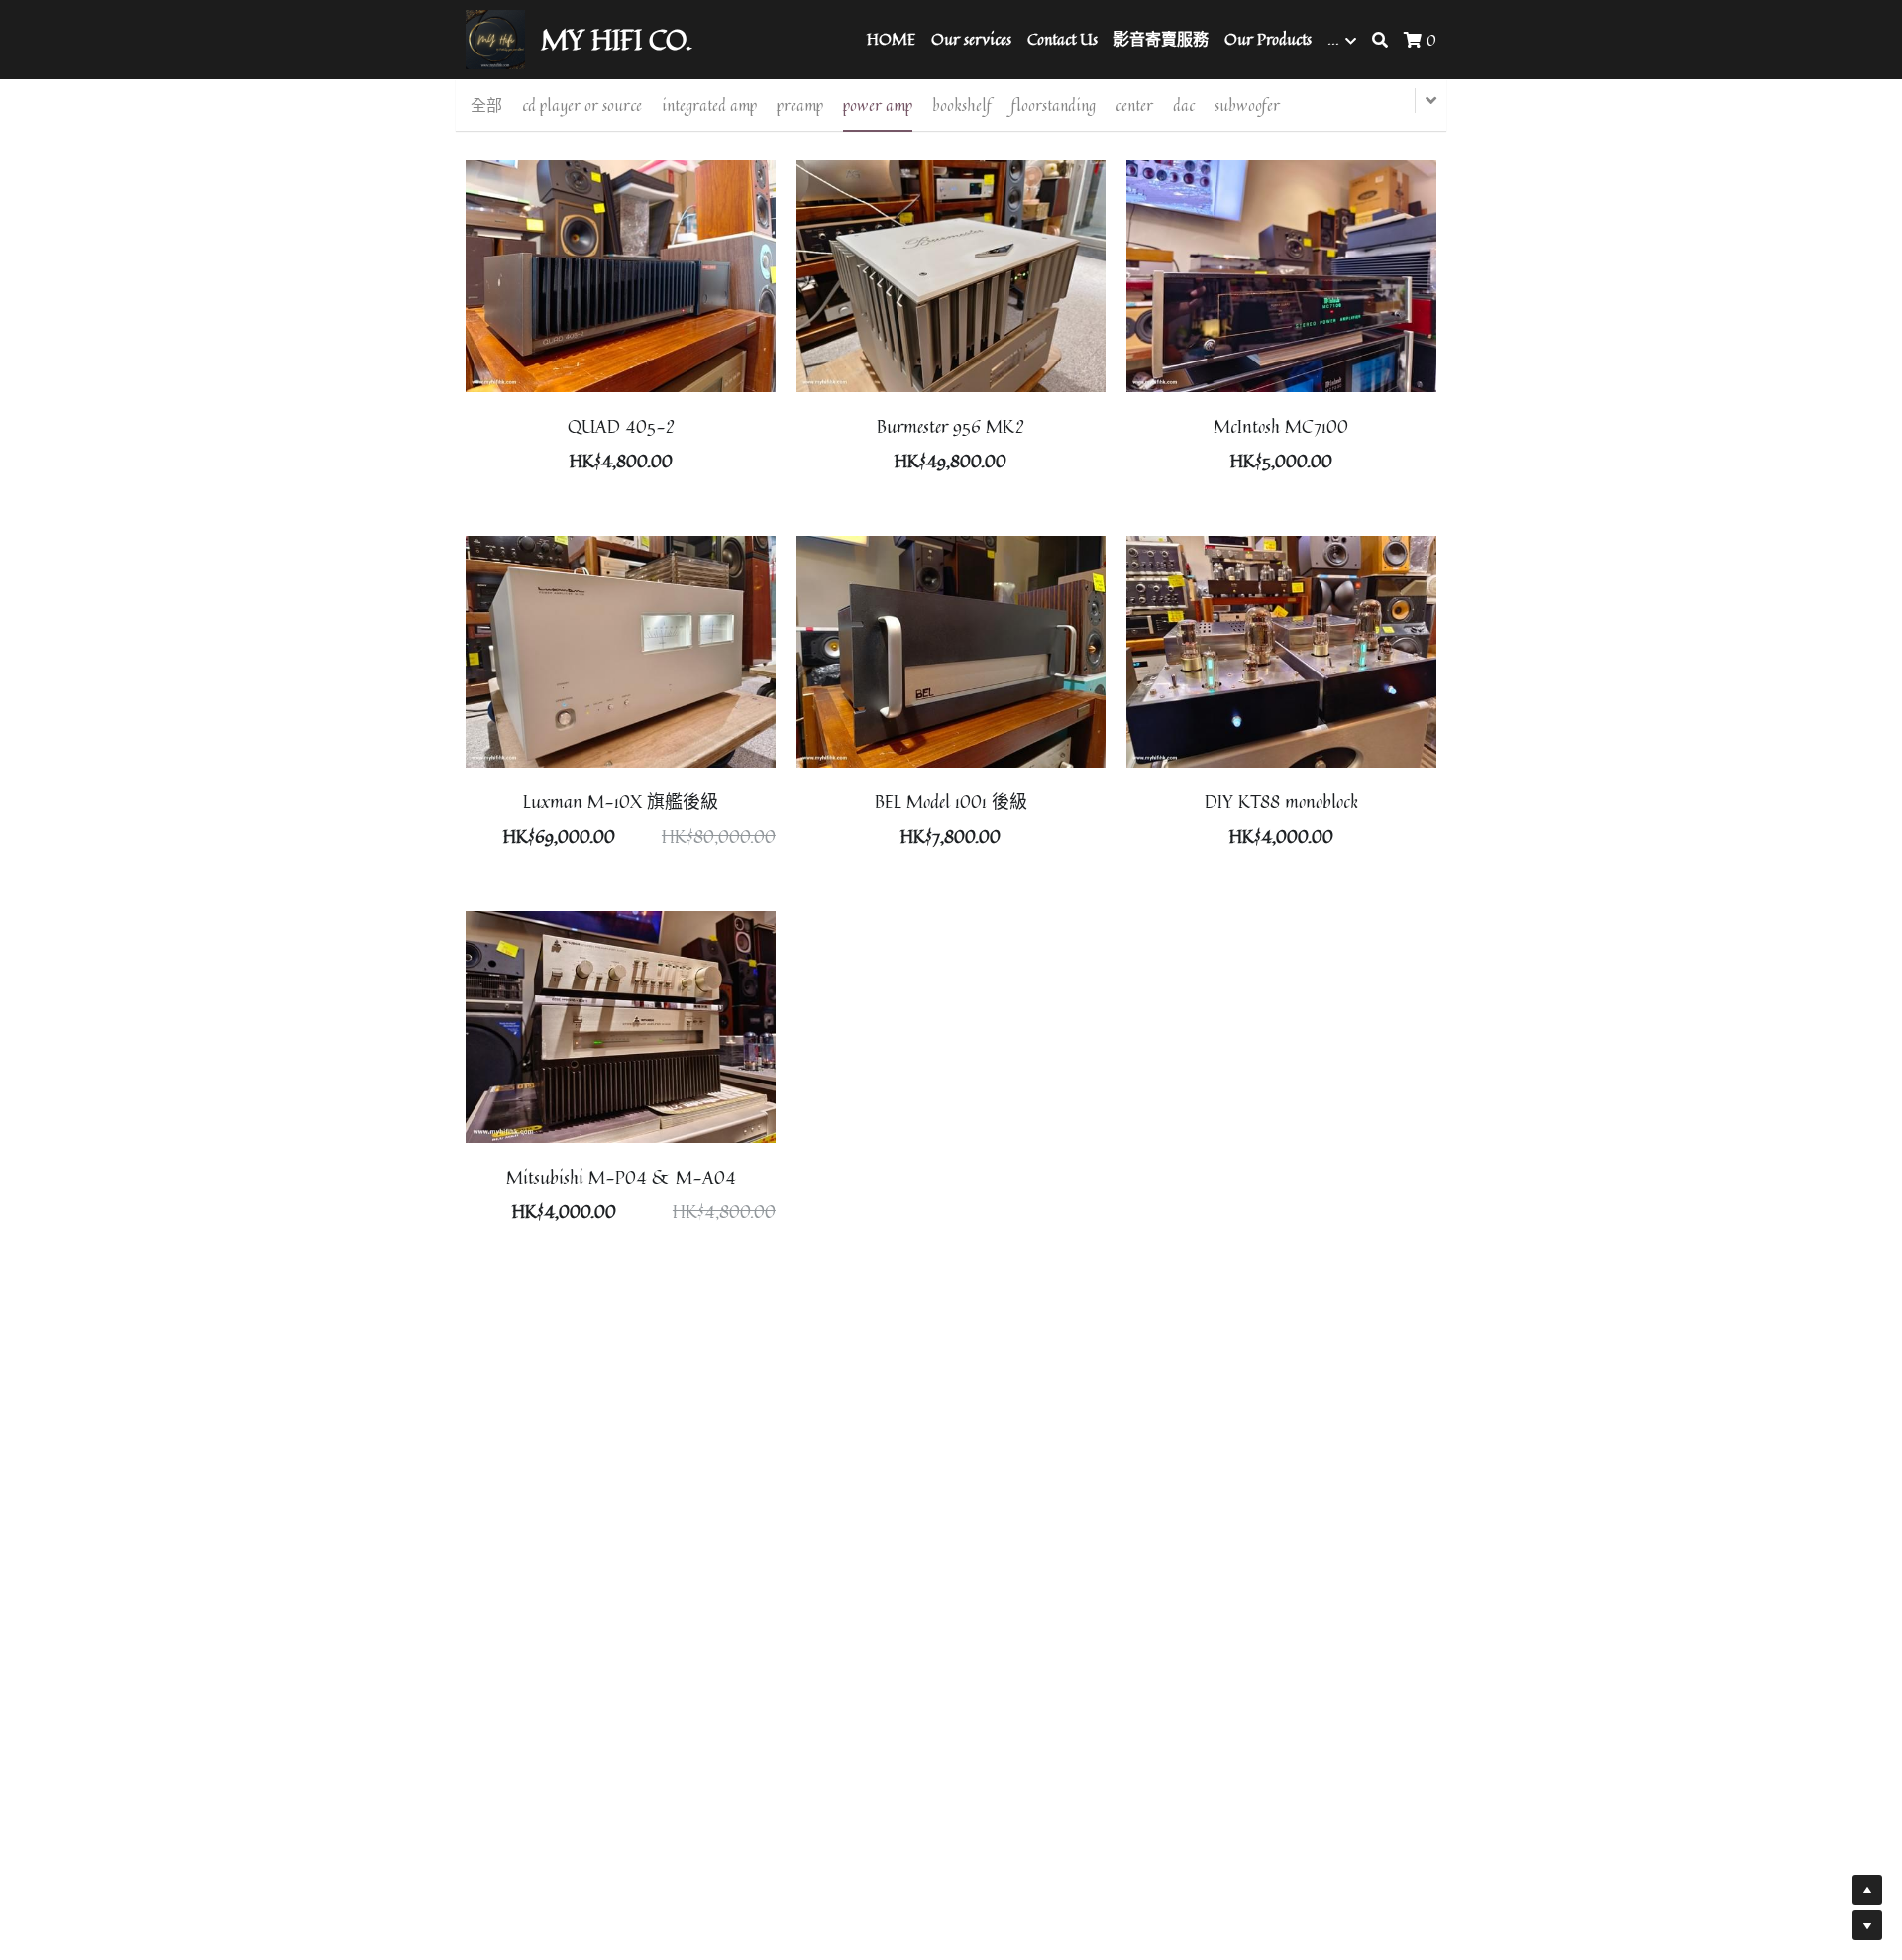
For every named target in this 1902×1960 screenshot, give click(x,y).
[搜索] (1380, 40)
